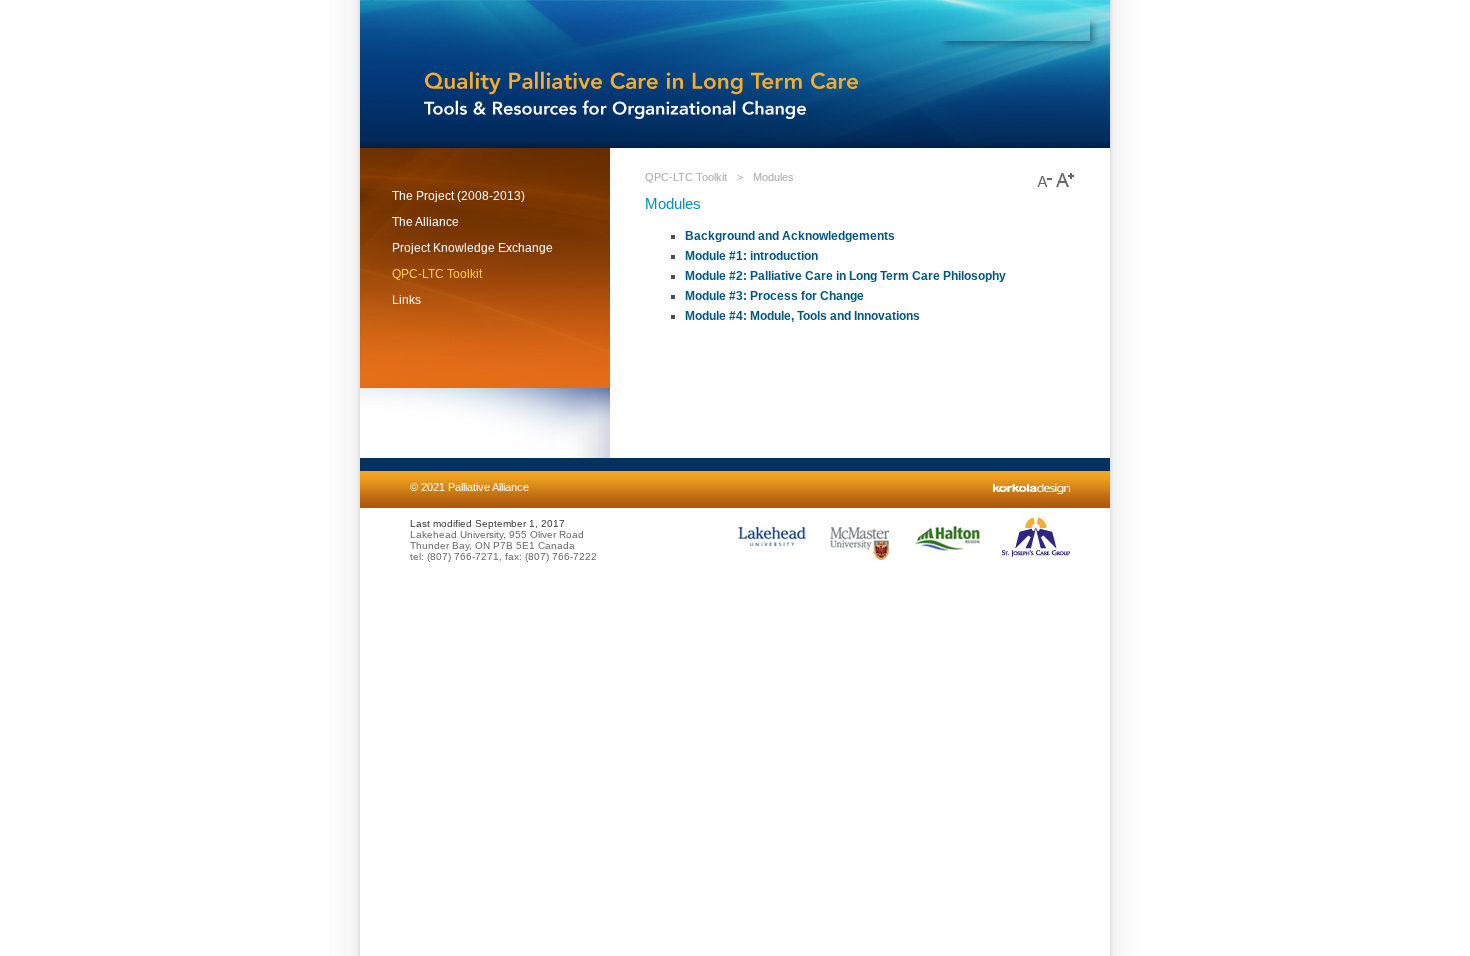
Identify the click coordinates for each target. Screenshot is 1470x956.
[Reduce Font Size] (1045, 187)
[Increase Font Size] (1065, 187)
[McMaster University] (860, 559)
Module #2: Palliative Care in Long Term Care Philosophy (845, 276)
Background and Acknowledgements (790, 236)
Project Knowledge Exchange (472, 248)
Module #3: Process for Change (774, 296)
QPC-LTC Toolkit (437, 274)
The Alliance (425, 222)
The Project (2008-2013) (458, 196)
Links (406, 300)
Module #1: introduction (751, 256)
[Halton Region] (948, 559)
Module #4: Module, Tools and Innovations (802, 316)
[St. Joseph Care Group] (1036, 559)
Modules (773, 177)
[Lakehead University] (772, 559)
